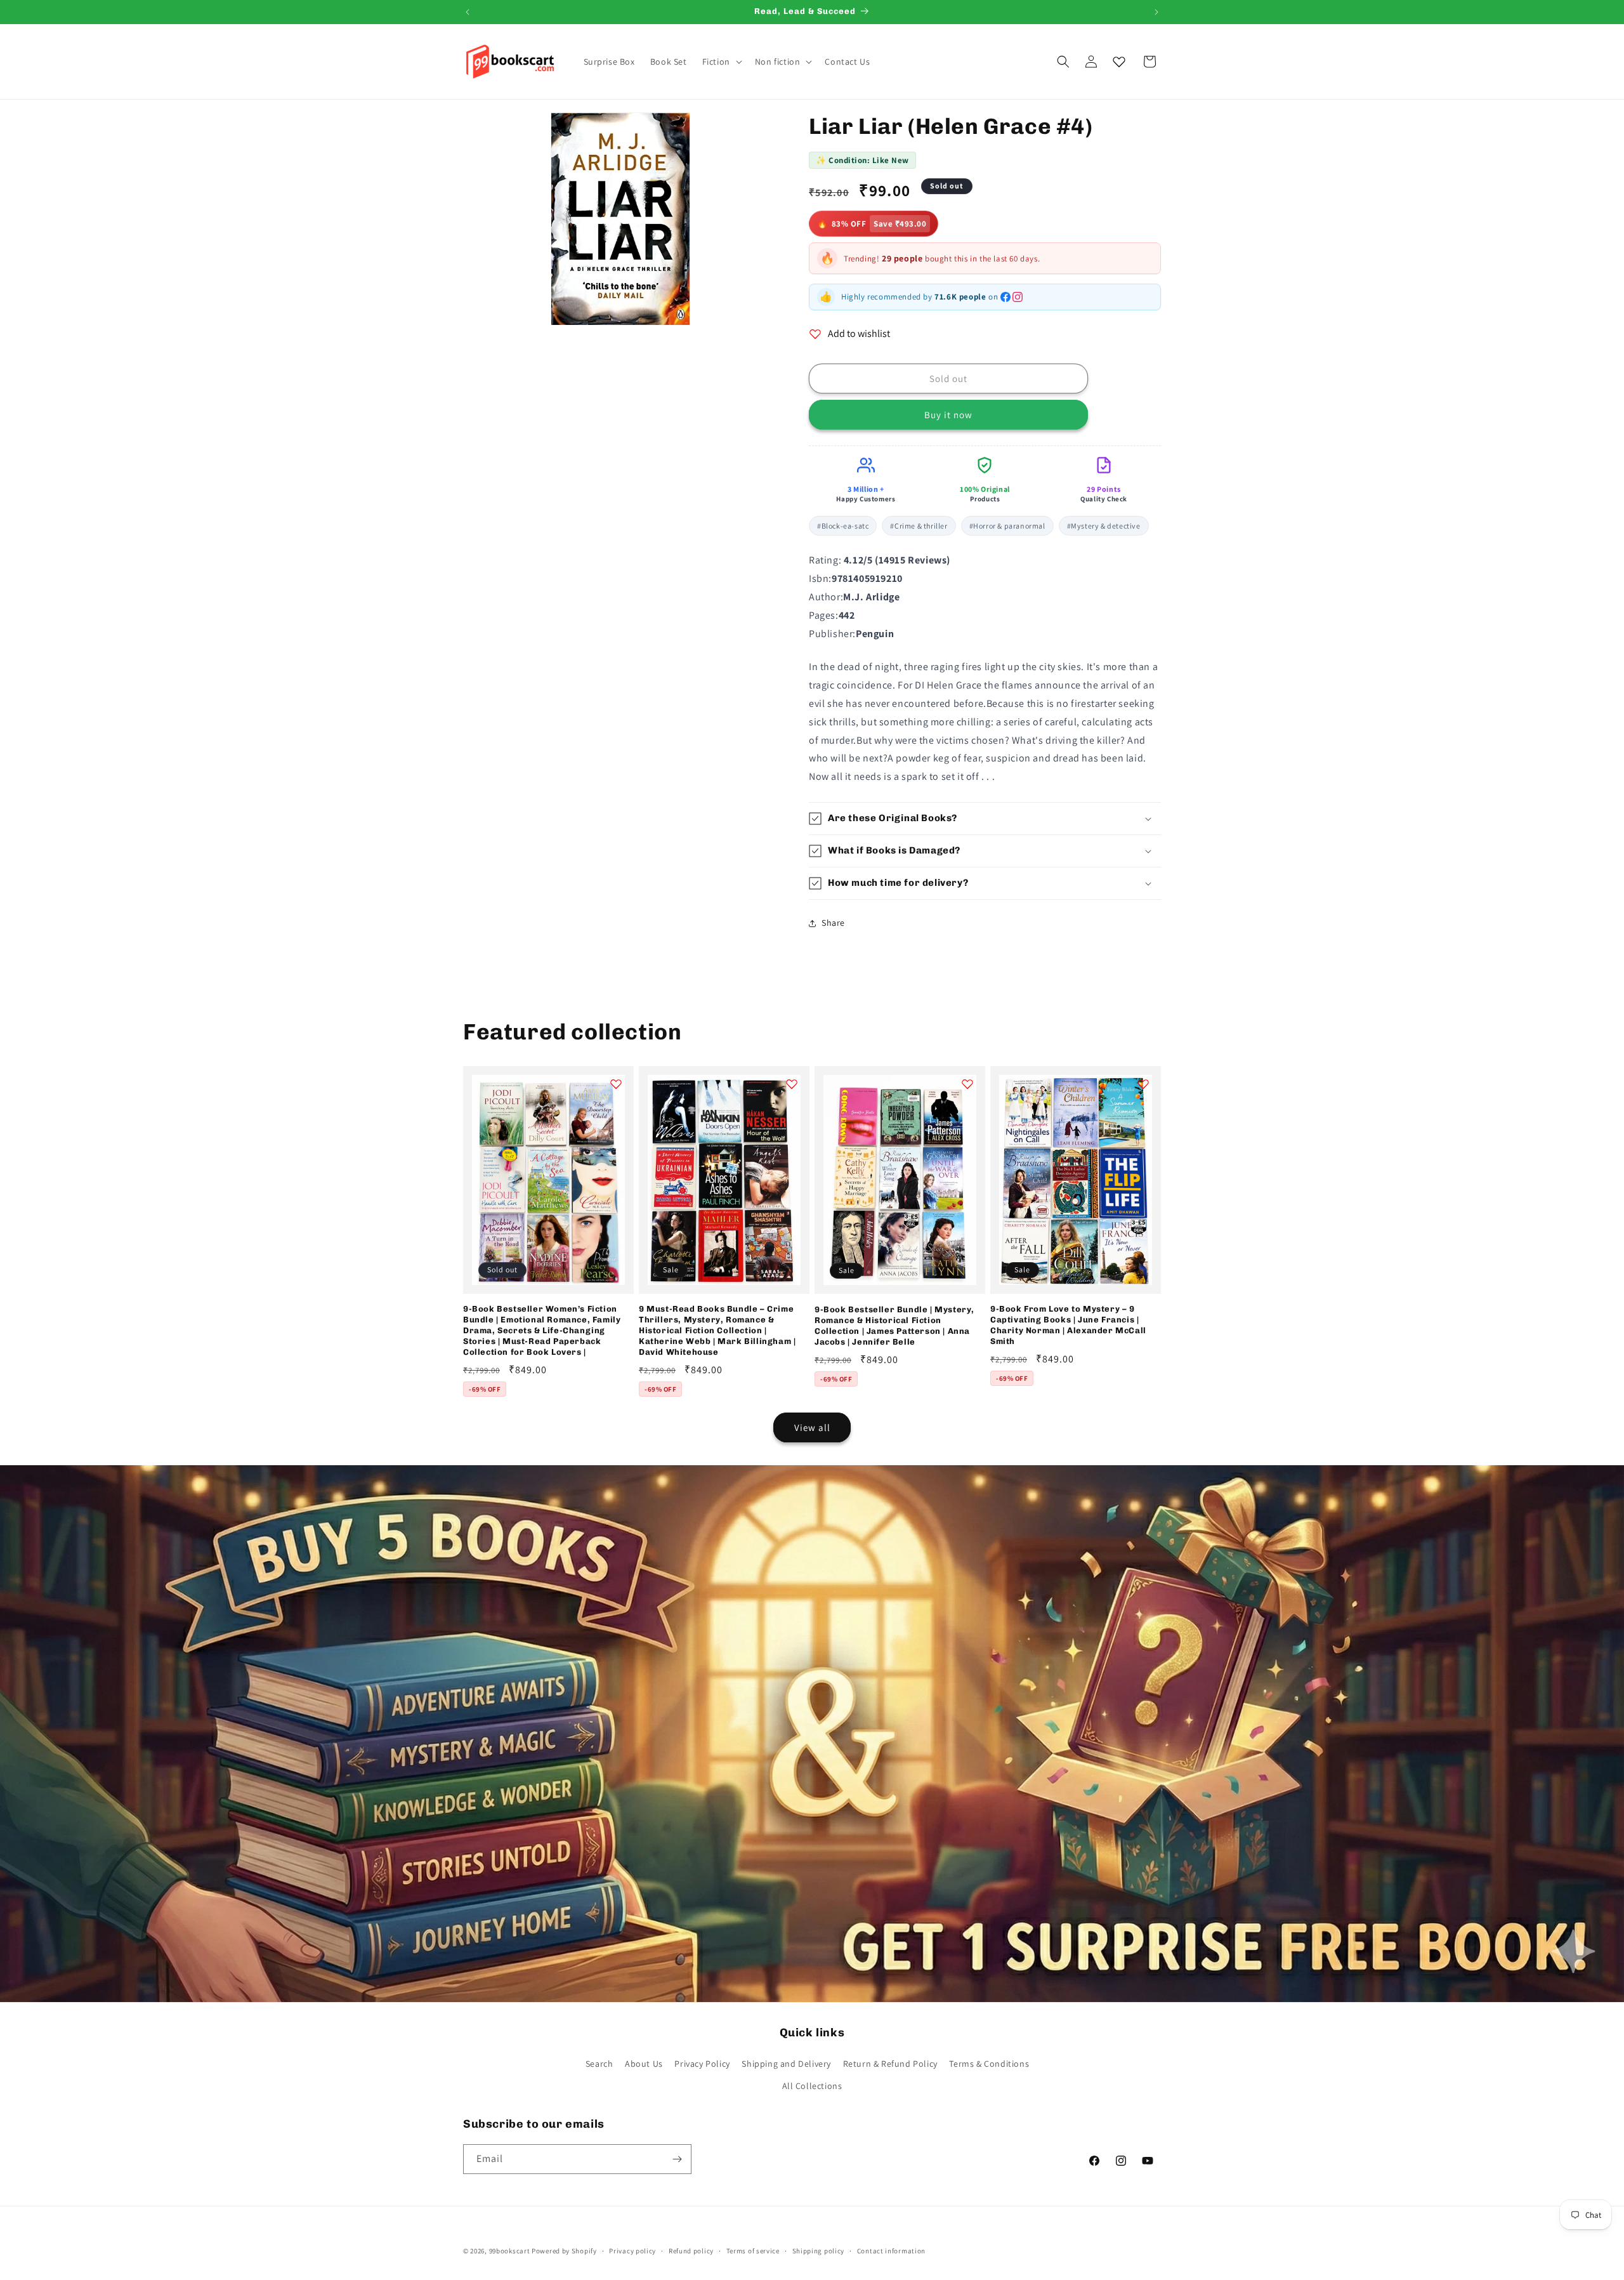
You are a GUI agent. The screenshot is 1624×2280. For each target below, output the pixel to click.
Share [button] (833, 923)
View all (812, 1427)
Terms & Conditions (989, 2064)
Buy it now (948, 415)
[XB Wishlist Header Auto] (1119, 62)
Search (599, 2064)
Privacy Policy (702, 2064)
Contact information (891, 2251)
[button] (721, 62)
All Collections (812, 2086)
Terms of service (753, 2251)
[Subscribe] (677, 2159)
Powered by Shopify (564, 2251)
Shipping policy (819, 2251)
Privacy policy (632, 2251)
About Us (644, 2064)
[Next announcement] (1156, 12)
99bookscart (510, 2251)
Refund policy (691, 2251)
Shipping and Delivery (786, 2064)
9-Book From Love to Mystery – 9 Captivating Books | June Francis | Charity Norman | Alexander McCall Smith (1068, 1325)
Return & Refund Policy (890, 2064)
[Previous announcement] (468, 12)
